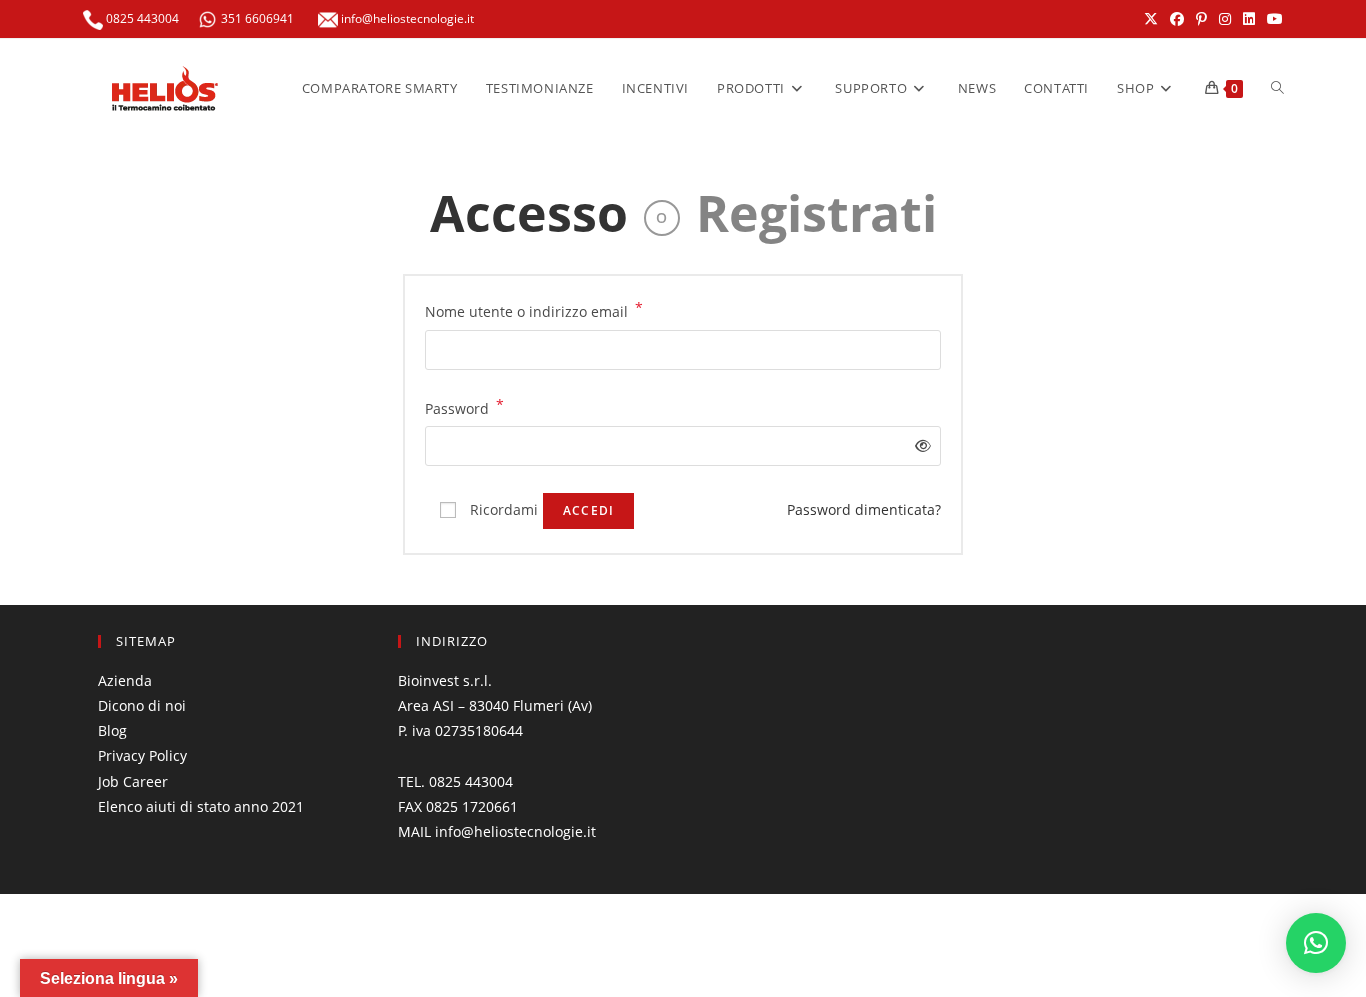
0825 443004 (141, 18)
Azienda (125, 680)
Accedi (588, 510)
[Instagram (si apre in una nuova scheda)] (1225, 19)
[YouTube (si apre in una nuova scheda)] (1272, 19)
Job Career (133, 781)
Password (464, 407)
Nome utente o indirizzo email (534, 310)
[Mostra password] (919, 445)
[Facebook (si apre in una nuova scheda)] (1177, 19)
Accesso (529, 213)
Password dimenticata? (864, 509)
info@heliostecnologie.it (406, 18)
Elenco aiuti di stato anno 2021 (201, 806)
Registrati (816, 213)
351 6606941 (257, 18)
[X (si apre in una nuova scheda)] (1151, 19)
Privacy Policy (142, 755)
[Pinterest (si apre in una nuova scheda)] (1201, 19)
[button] (1316, 943)
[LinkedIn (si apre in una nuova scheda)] (1249, 19)
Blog (112, 730)
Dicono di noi (142, 705)
